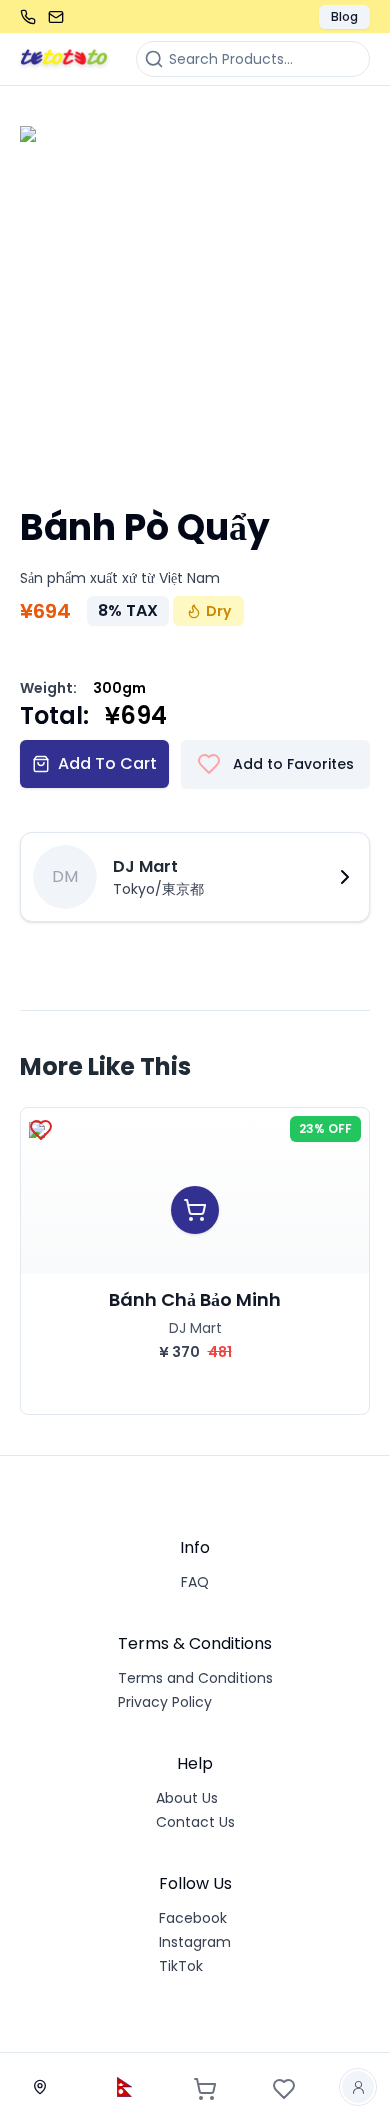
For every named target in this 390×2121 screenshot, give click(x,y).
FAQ (195, 1582)
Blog (344, 16)
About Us (187, 1798)
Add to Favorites (293, 764)
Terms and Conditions (195, 1678)
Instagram (195, 1942)
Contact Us (195, 1822)
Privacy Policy (165, 1702)
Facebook (193, 1918)
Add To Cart (107, 763)
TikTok (181, 1966)
